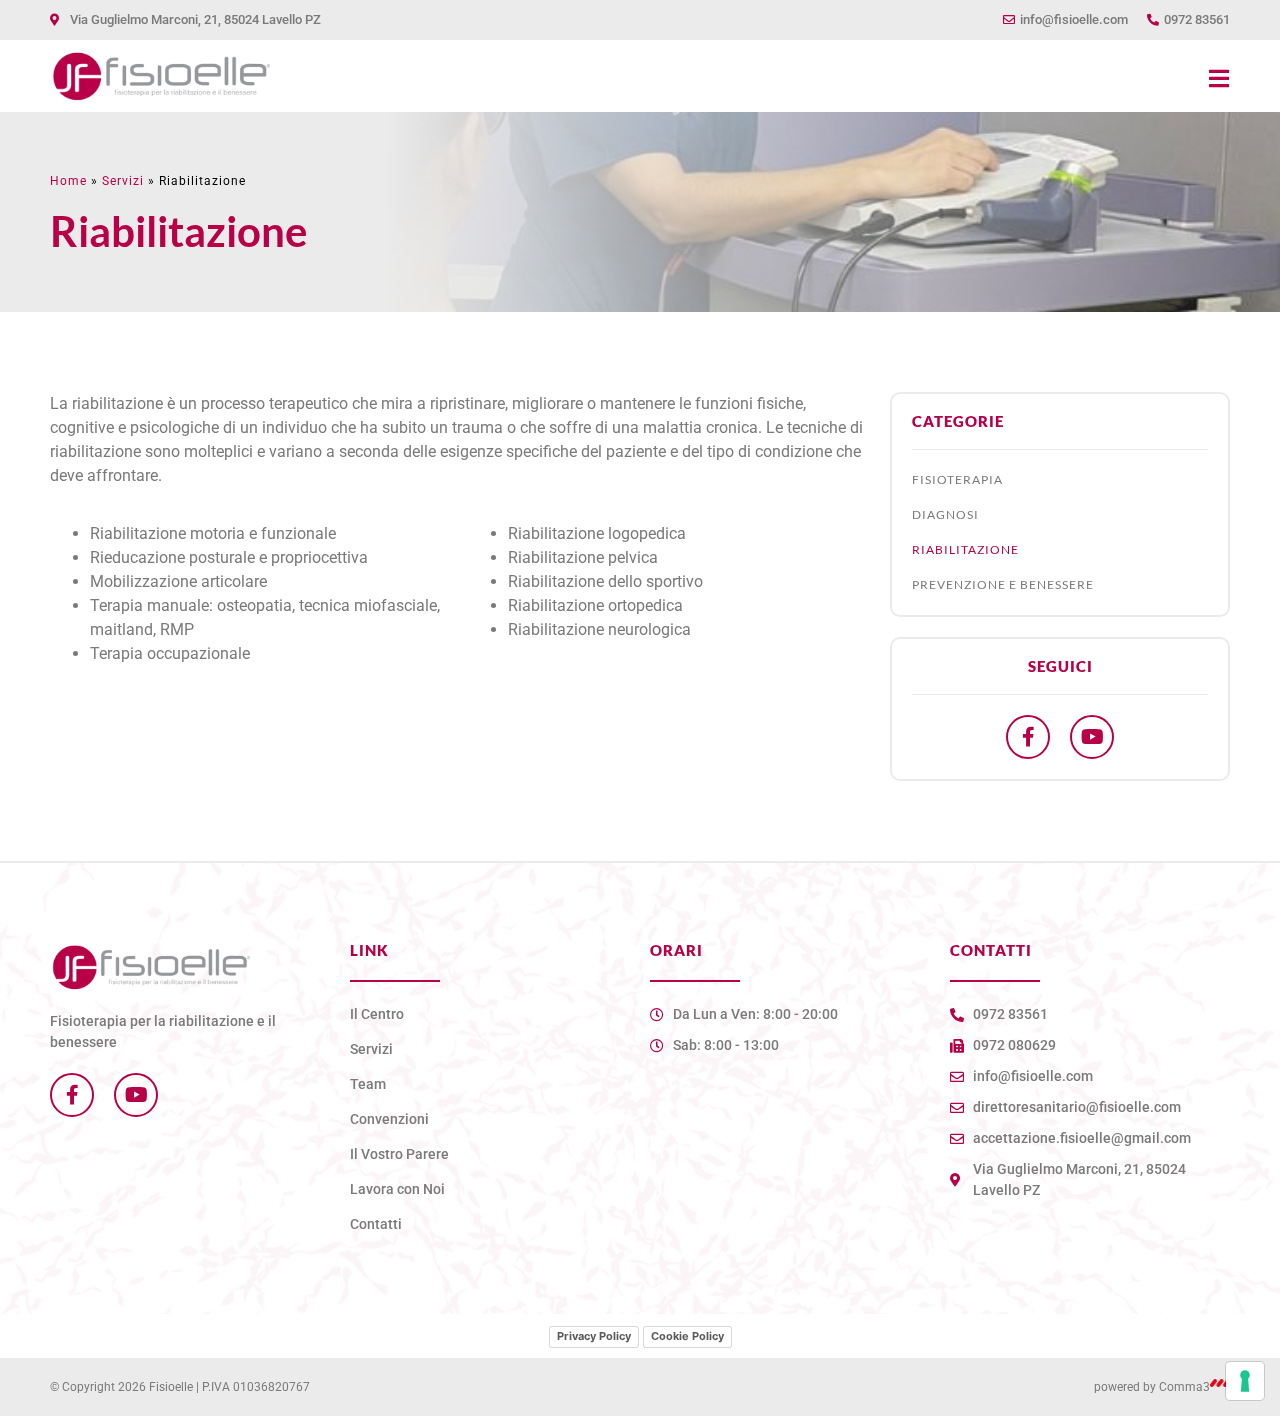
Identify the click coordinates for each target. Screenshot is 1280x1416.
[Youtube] (1092, 737)
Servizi (123, 181)
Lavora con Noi (397, 1189)
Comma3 (1184, 1387)
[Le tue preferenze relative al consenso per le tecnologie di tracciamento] (1245, 1381)
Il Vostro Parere (399, 1154)
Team (368, 1084)
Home (68, 181)
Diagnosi (945, 514)
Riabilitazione (965, 549)
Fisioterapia (957, 479)
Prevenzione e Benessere (1003, 584)
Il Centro (377, 1014)
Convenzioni (389, 1119)
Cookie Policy (687, 1336)
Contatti (376, 1224)
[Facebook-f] (1028, 737)
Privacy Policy (594, 1336)
